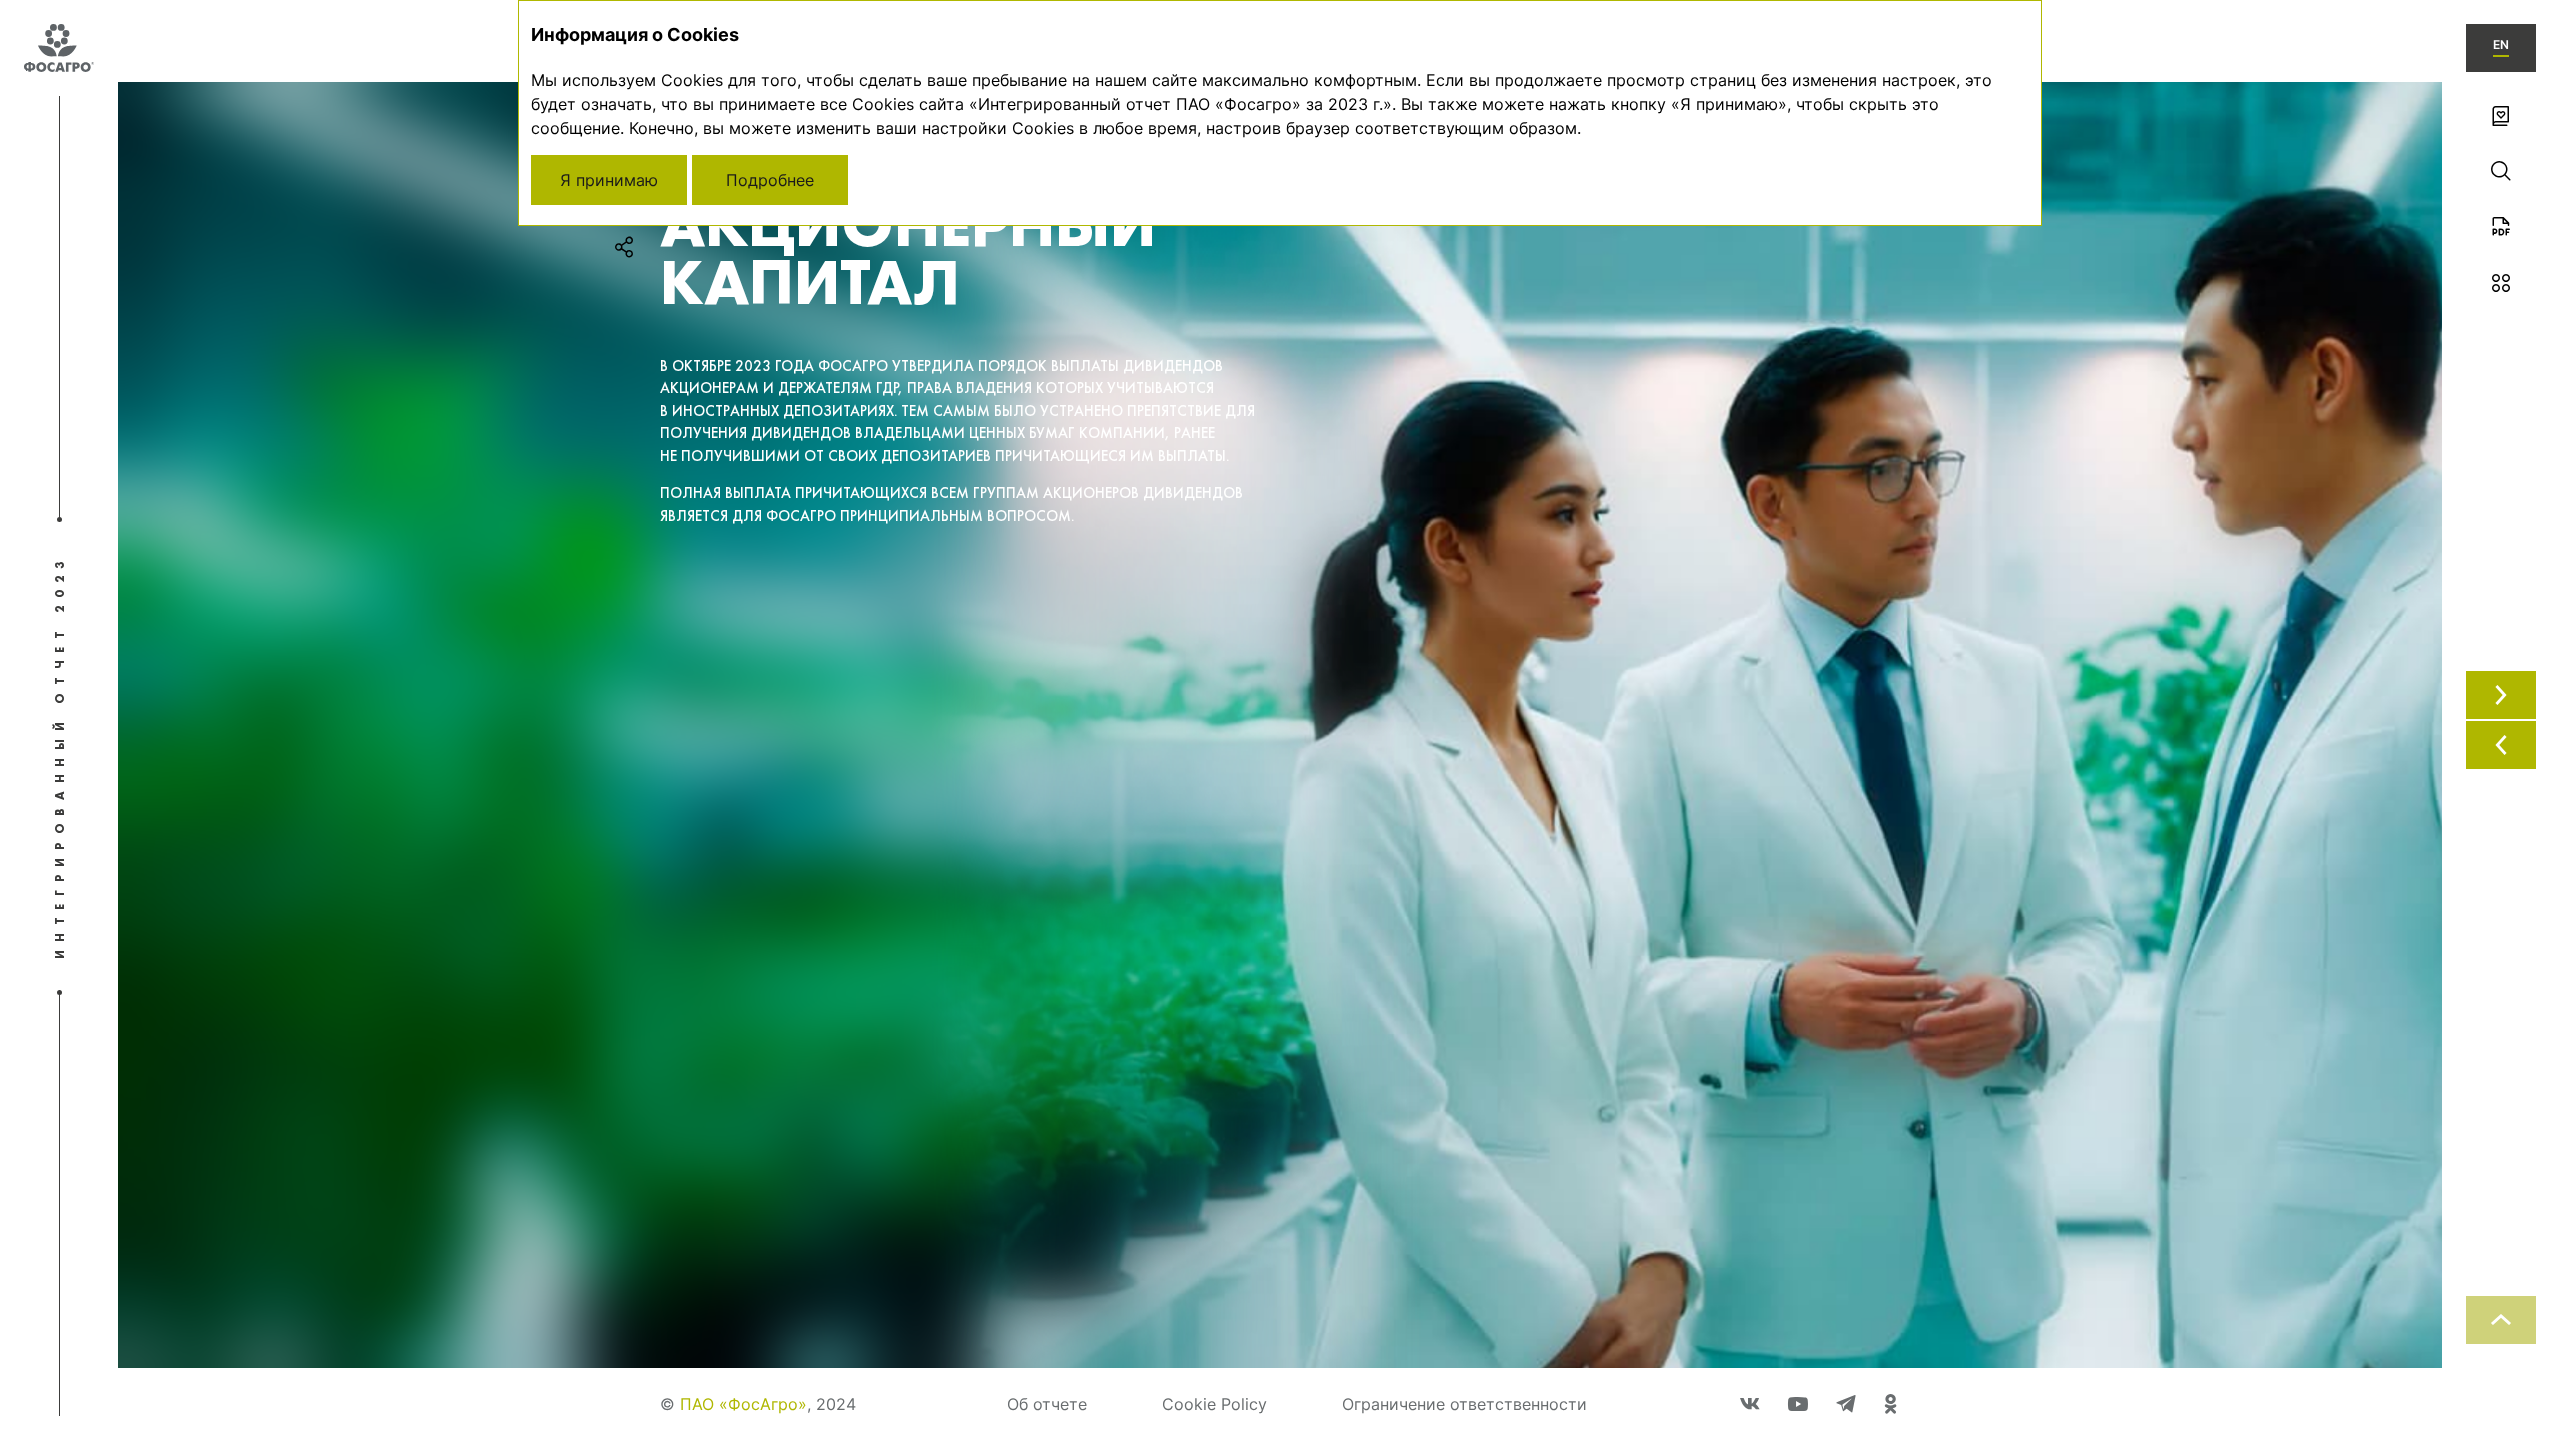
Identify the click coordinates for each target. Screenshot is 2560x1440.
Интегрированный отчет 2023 (59, 756)
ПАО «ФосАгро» (743, 1404)
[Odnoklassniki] (1891, 1404)
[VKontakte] (1750, 1404)
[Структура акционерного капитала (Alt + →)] (2501, 695)
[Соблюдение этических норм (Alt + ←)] (2501, 745)
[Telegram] (1846, 1404)
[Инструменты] (2501, 283)
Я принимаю (609, 180)
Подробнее (770, 180)
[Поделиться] (624, 247)
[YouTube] (1798, 1404)
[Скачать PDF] (2501, 227)
